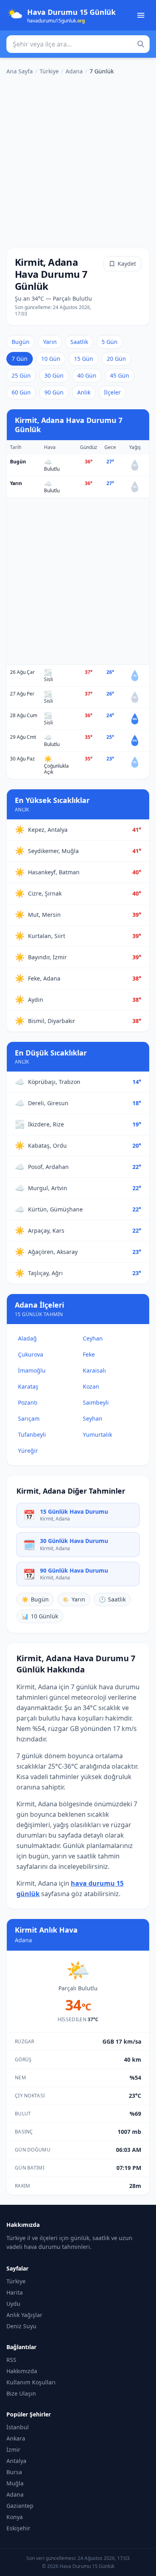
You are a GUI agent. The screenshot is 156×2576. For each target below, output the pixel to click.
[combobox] (78, 44)
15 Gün (84, 359)
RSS (11, 2360)
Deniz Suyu (21, 2326)
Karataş (28, 1386)
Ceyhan (93, 1338)
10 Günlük (40, 1616)
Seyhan (93, 1418)
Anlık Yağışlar (24, 2315)
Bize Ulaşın (21, 2393)
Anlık (84, 392)
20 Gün (116, 359)
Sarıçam (29, 1418)
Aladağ (27, 1338)
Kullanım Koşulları (31, 2382)
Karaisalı (94, 1370)
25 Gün (21, 375)
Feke (89, 1354)
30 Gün (54, 375)
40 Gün (87, 375)
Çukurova (31, 1354)
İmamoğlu (32, 1370)
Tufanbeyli (32, 1435)
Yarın (50, 342)
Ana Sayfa (20, 71)
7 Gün (20, 359)
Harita (15, 2292)
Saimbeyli (96, 1402)
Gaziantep (20, 2506)
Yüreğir (28, 1451)
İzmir (13, 2450)
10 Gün (51, 359)
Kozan (91, 1386)
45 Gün (120, 375)
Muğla (15, 2483)
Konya (15, 2517)
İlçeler (112, 392)
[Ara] (141, 44)
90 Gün (54, 392)
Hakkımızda (22, 2371)
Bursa (14, 2472)
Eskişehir (18, 2528)
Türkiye (49, 71)
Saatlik (79, 342)
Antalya (16, 2461)
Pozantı (28, 1402)
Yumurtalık (97, 1435)
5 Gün (110, 342)
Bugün (21, 342)
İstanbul (18, 2427)
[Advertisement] (78, 160)
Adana (74, 71)
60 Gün (21, 392)
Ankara (16, 2438)
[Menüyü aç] (141, 15)
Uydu (13, 2304)
